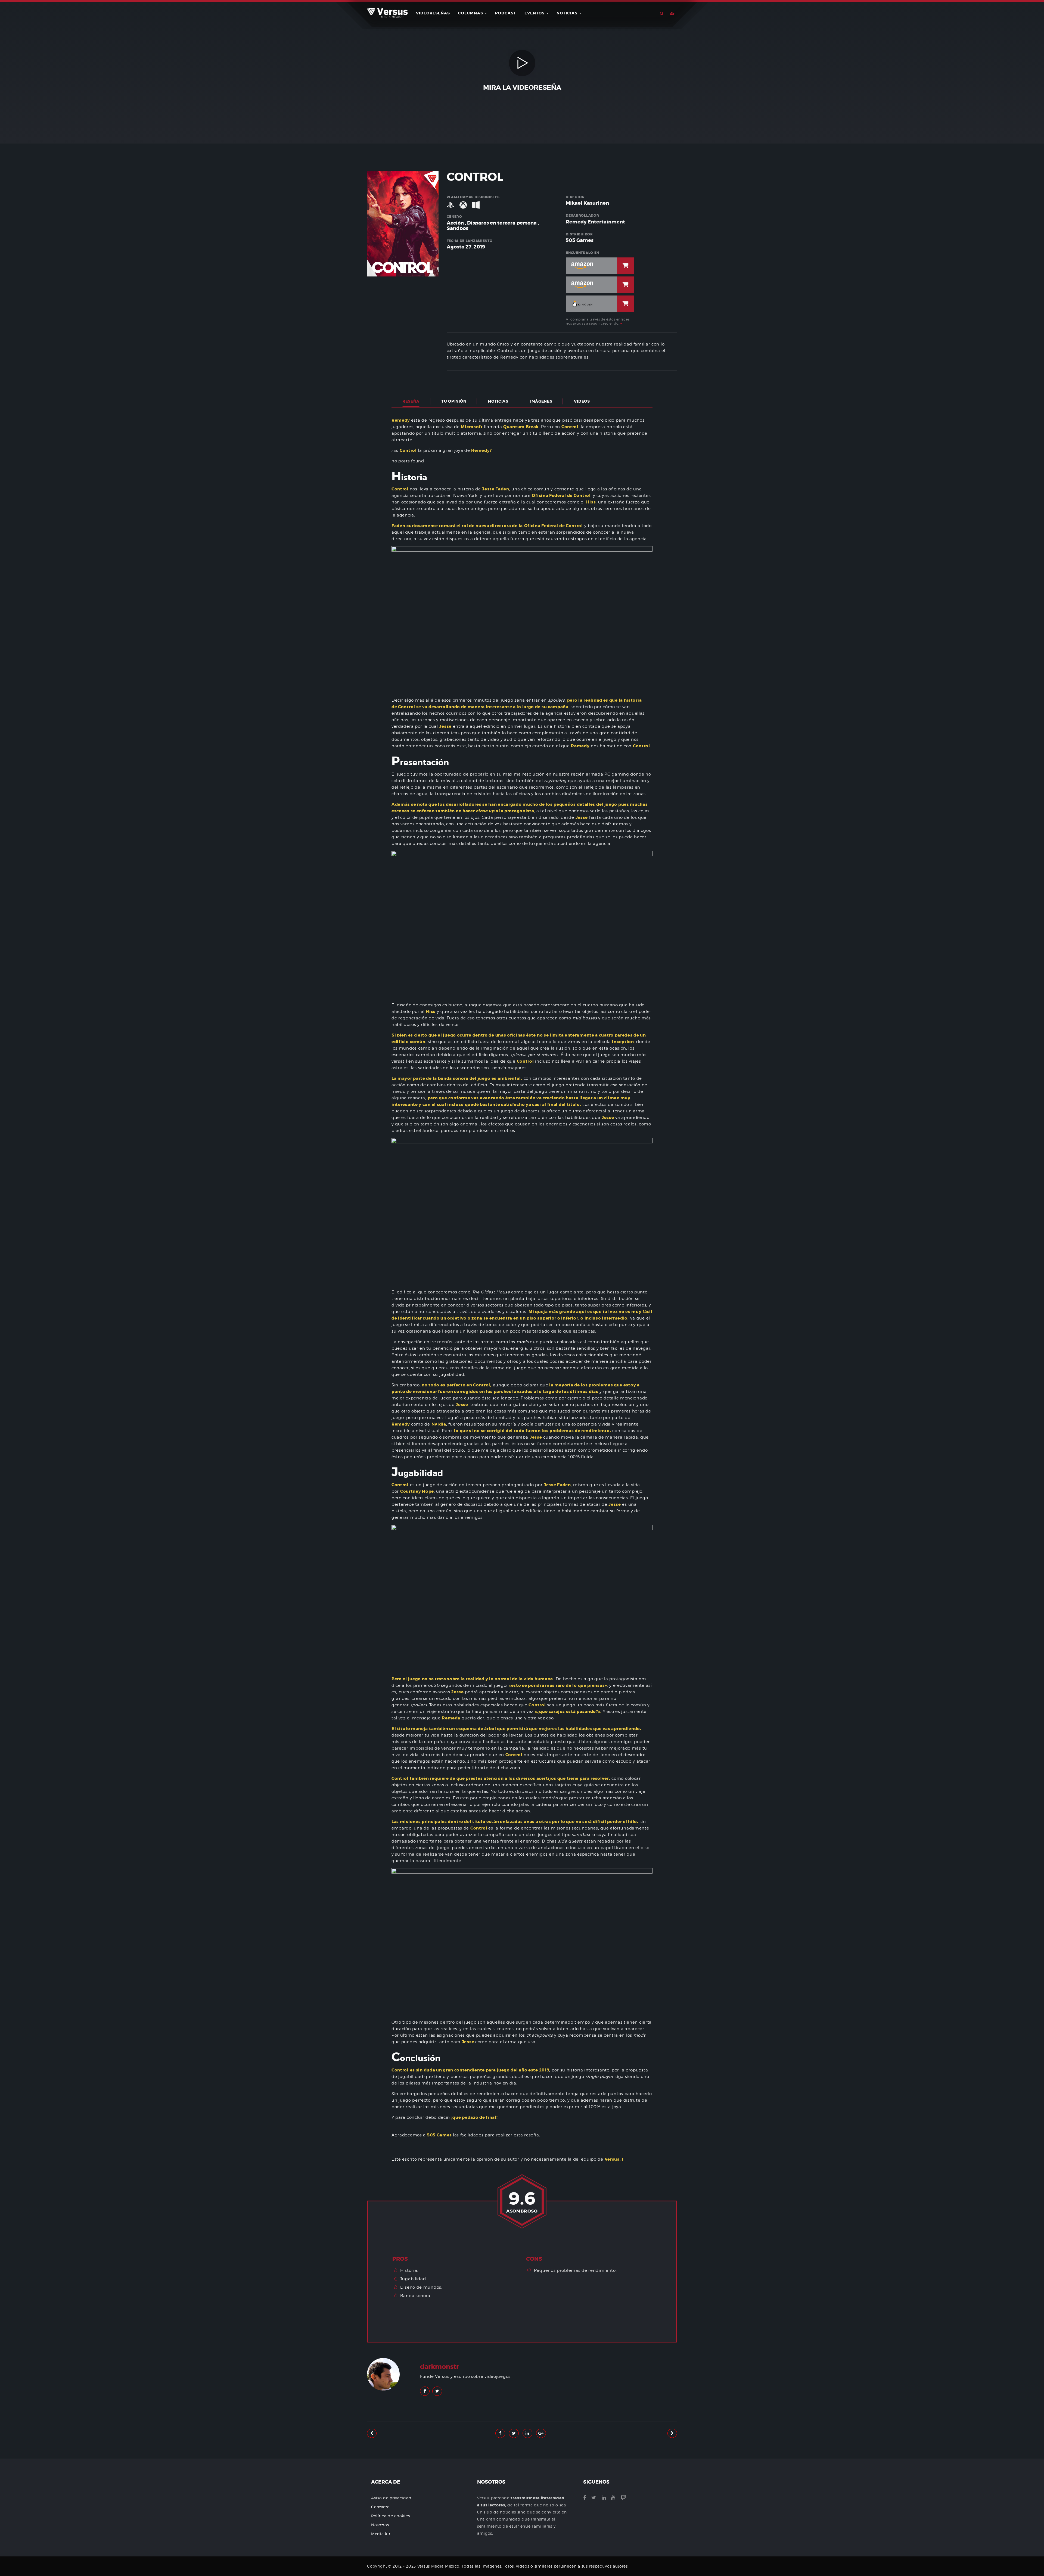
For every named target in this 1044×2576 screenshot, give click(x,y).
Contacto (380, 2507)
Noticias (568, 13)
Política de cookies (390, 2516)
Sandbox (458, 228)
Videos (582, 401)
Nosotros (380, 2525)
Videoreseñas (433, 13)
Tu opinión (454, 401)
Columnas (471, 13)
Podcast (506, 13)
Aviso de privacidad (391, 2498)
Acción (455, 223)
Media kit (381, 2534)
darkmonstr (439, 2367)
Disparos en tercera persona (502, 223)
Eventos (535, 13)
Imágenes (541, 401)
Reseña (411, 401)
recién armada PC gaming (600, 774)
